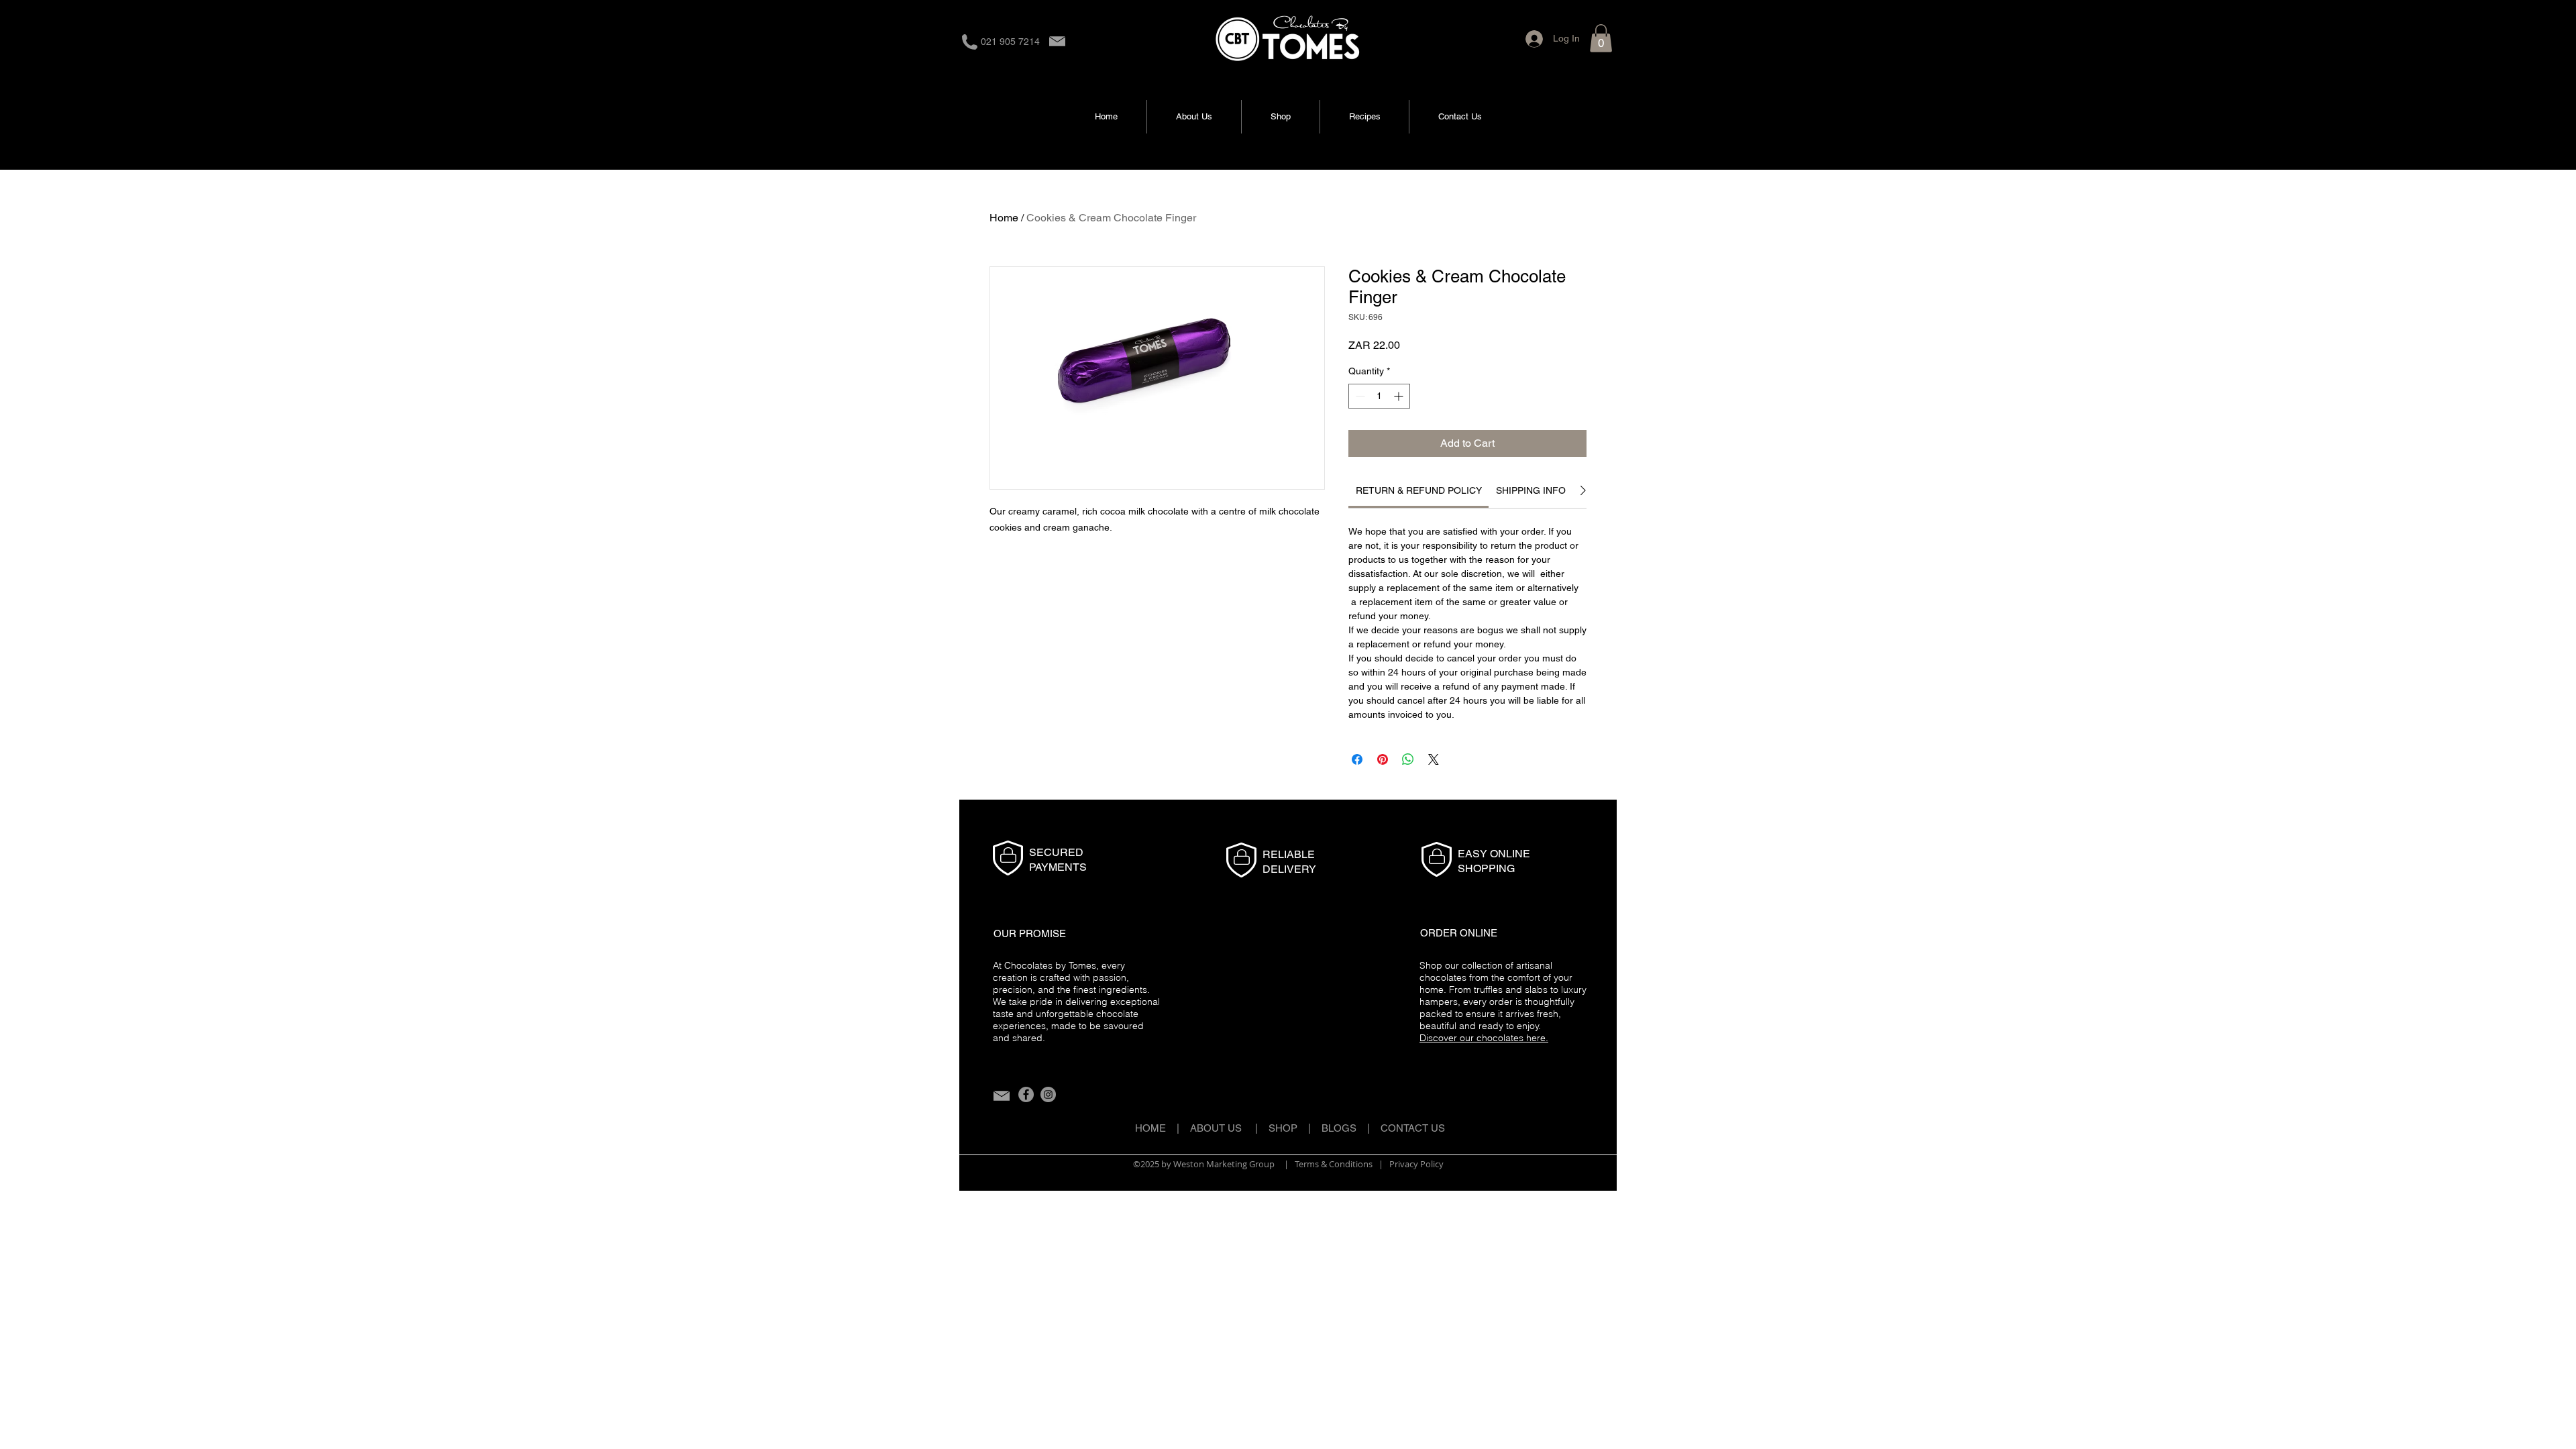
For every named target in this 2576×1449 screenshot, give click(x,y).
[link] (1419, 490)
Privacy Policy (1416, 1164)
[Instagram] (1048, 1094)
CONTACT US (1413, 1128)
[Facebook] (1026, 1094)
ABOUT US (1216, 1128)
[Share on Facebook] (1357, 759)
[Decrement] (1359, 396)
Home (1004, 218)
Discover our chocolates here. (1484, 1038)
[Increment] (1400, 396)
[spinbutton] (1379, 396)
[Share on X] (1434, 759)
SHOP (1283, 1128)
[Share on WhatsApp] (1408, 759)
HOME (1150, 1128)
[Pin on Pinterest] (1383, 759)
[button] (1601, 38)
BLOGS (1344, 1128)
